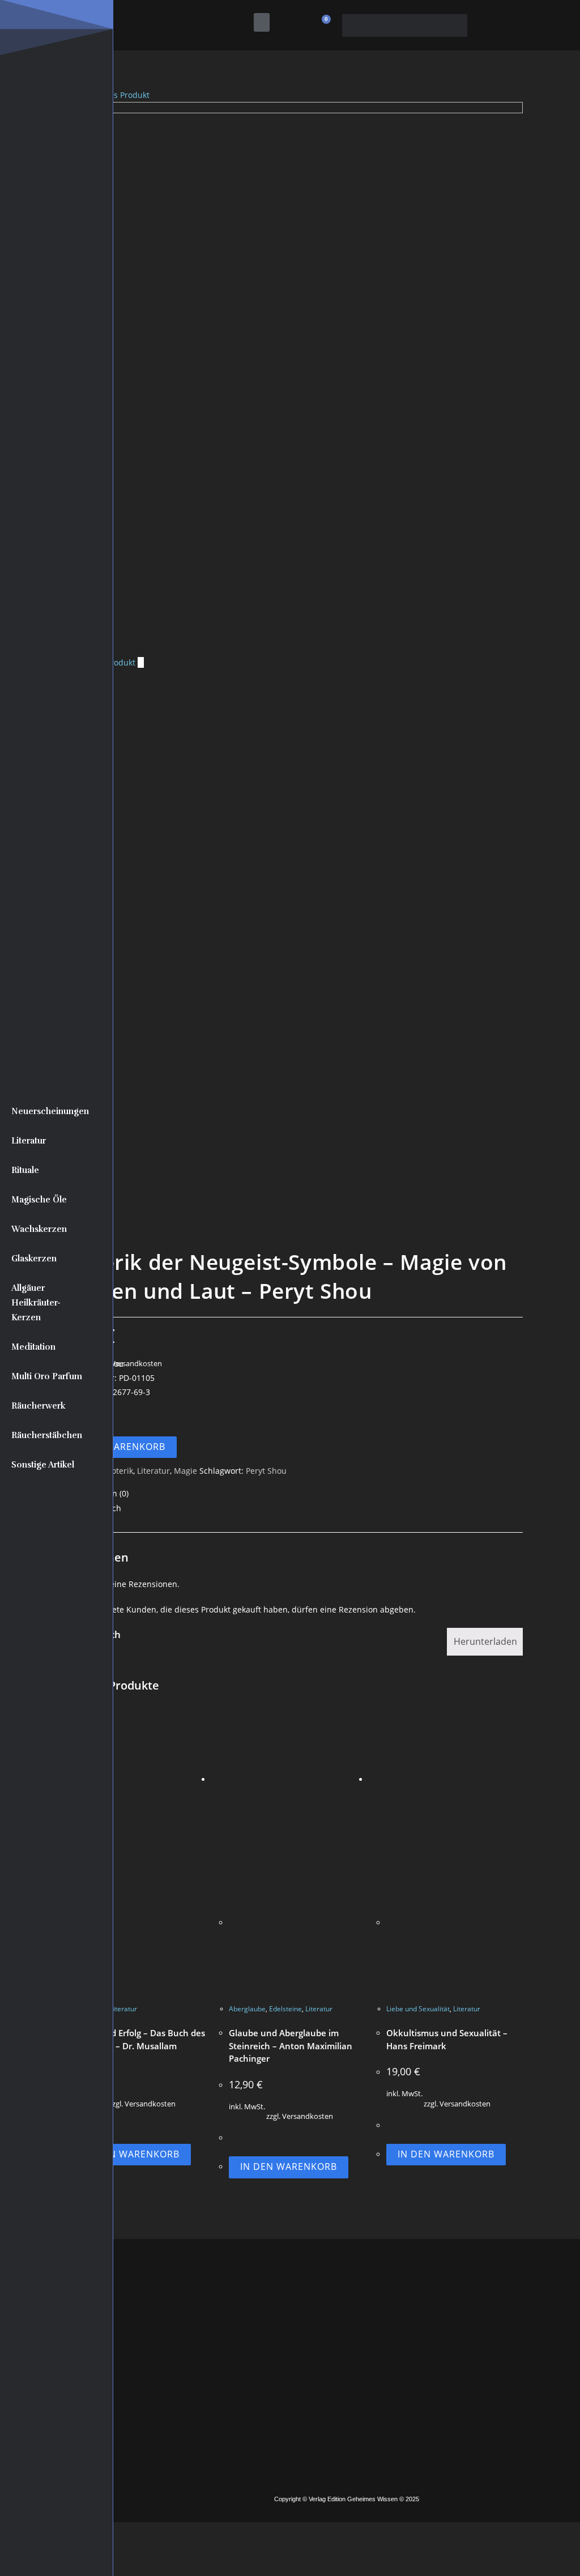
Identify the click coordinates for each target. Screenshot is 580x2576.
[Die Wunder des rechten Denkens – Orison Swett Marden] (296, 378)
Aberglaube (247, 2009)
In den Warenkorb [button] (131, 2154)
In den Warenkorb (117, 1447)
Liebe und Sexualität (418, 2009)
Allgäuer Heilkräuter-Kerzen (36, 1303)
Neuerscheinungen (50, 1111)
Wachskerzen (39, 1229)
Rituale (25, 1170)
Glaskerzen (34, 1259)
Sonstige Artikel (43, 1465)
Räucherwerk (39, 1406)
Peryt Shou (266, 1471)
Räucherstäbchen (47, 1435)
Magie (185, 1471)
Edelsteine (285, 2009)
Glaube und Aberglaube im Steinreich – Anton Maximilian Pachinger (291, 2046)
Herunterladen (485, 1641)
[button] (262, 22)
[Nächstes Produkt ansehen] (141, 662)
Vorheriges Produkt (113, 95)
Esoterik (118, 1471)
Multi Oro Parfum (47, 1376)
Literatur (29, 1141)
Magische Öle (39, 1200)
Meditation (33, 1347)
